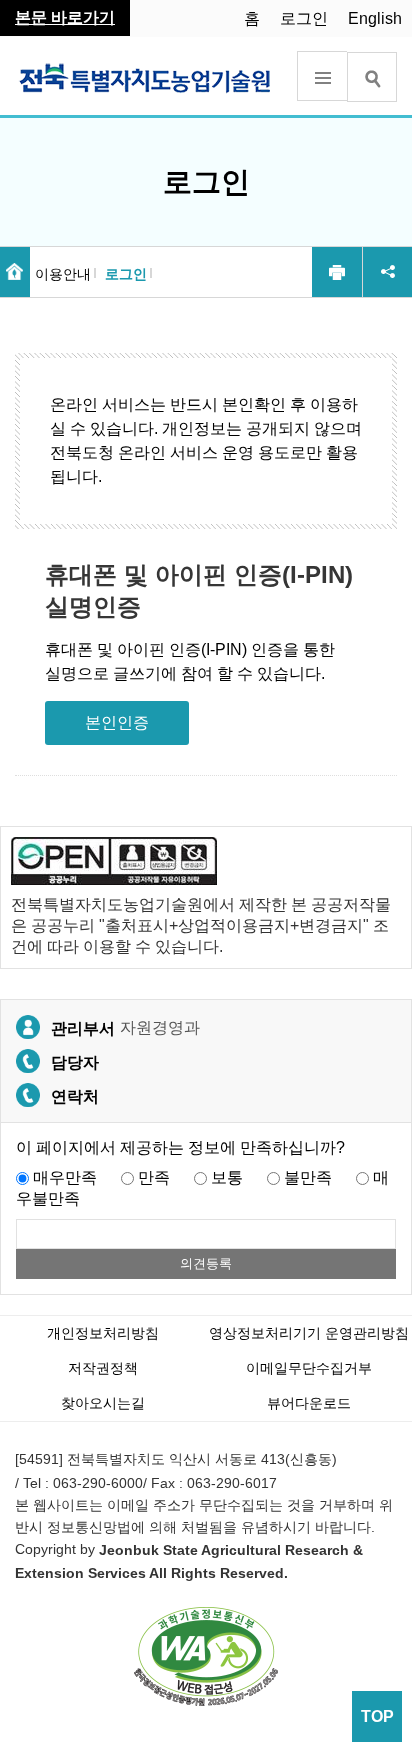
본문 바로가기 (65, 17)
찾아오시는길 (103, 1403)
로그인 (304, 18)
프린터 (337, 272)
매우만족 (65, 1177)
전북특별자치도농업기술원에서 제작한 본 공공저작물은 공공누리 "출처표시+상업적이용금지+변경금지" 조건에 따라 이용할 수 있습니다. (201, 925)
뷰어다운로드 (309, 1403)
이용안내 (63, 274)
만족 (154, 1177)
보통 (227, 1177)
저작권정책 (103, 1368)
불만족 (308, 1177)
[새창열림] (206, 1655)
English (375, 18)
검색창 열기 (372, 77)
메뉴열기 (322, 76)
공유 (387, 272)
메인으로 (15, 272)
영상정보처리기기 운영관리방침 (309, 1333)
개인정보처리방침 (103, 1333)
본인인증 (117, 722)
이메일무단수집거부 (309, 1368)
